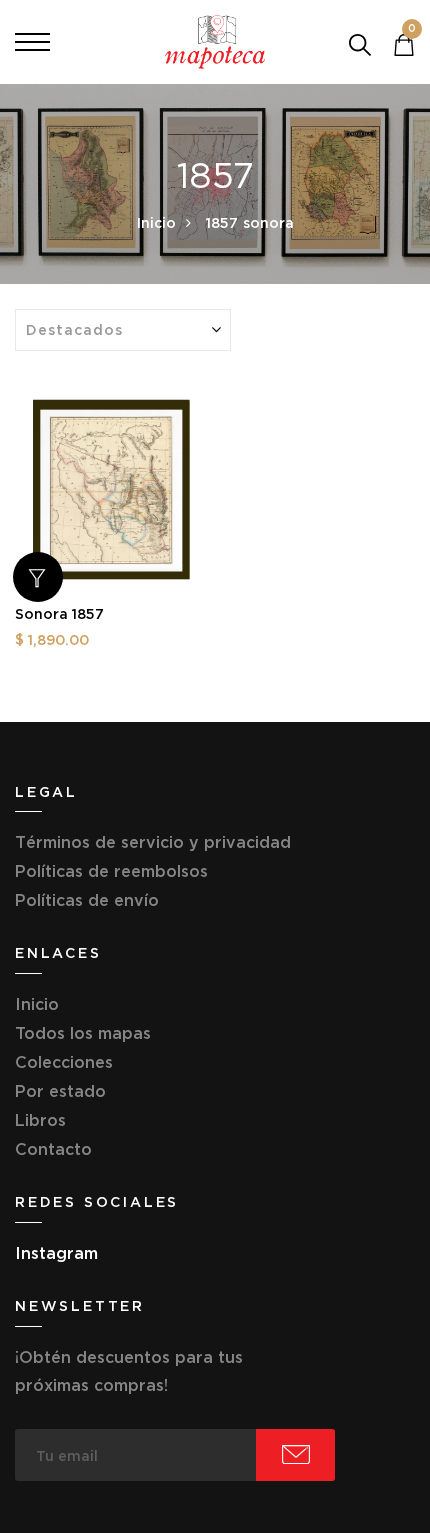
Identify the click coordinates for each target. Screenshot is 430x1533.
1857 (222, 223)
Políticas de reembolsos (111, 871)
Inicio (156, 223)
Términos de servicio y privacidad (153, 842)
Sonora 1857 (59, 614)
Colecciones (64, 1062)
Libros (40, 1120)
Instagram (56, 1253)
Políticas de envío (87, 900)
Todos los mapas (83, 1033)
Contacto (53, 1149)
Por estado (60, 1091)
